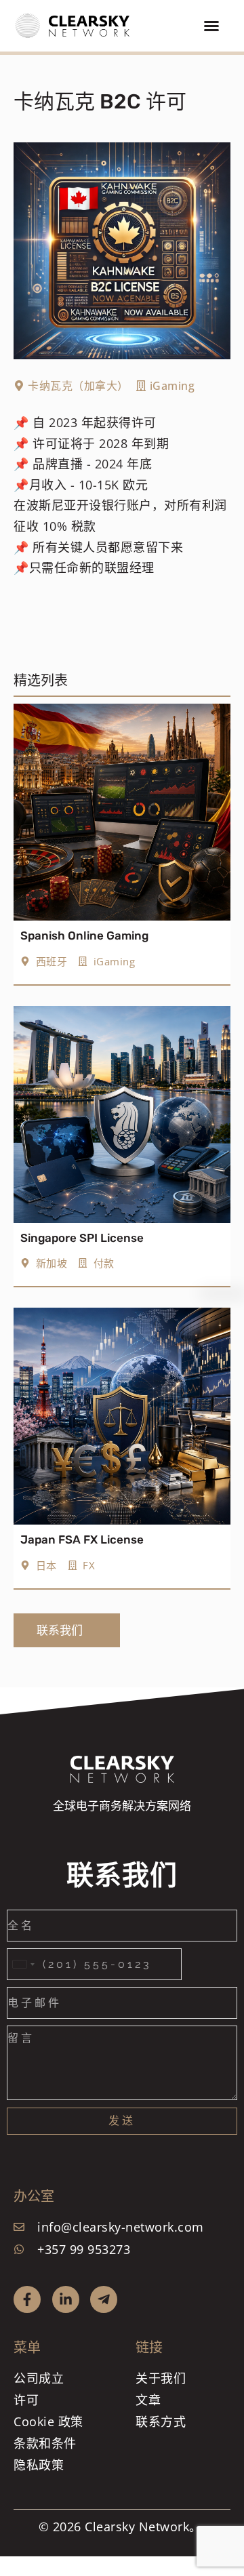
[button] (211, 26)
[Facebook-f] (27, 2299)
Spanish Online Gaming (84, 935)
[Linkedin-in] (66, 2299)
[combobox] (23, 1964)
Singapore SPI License (82, 1238)
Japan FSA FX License (82, 1539)
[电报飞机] (104, 2299)
